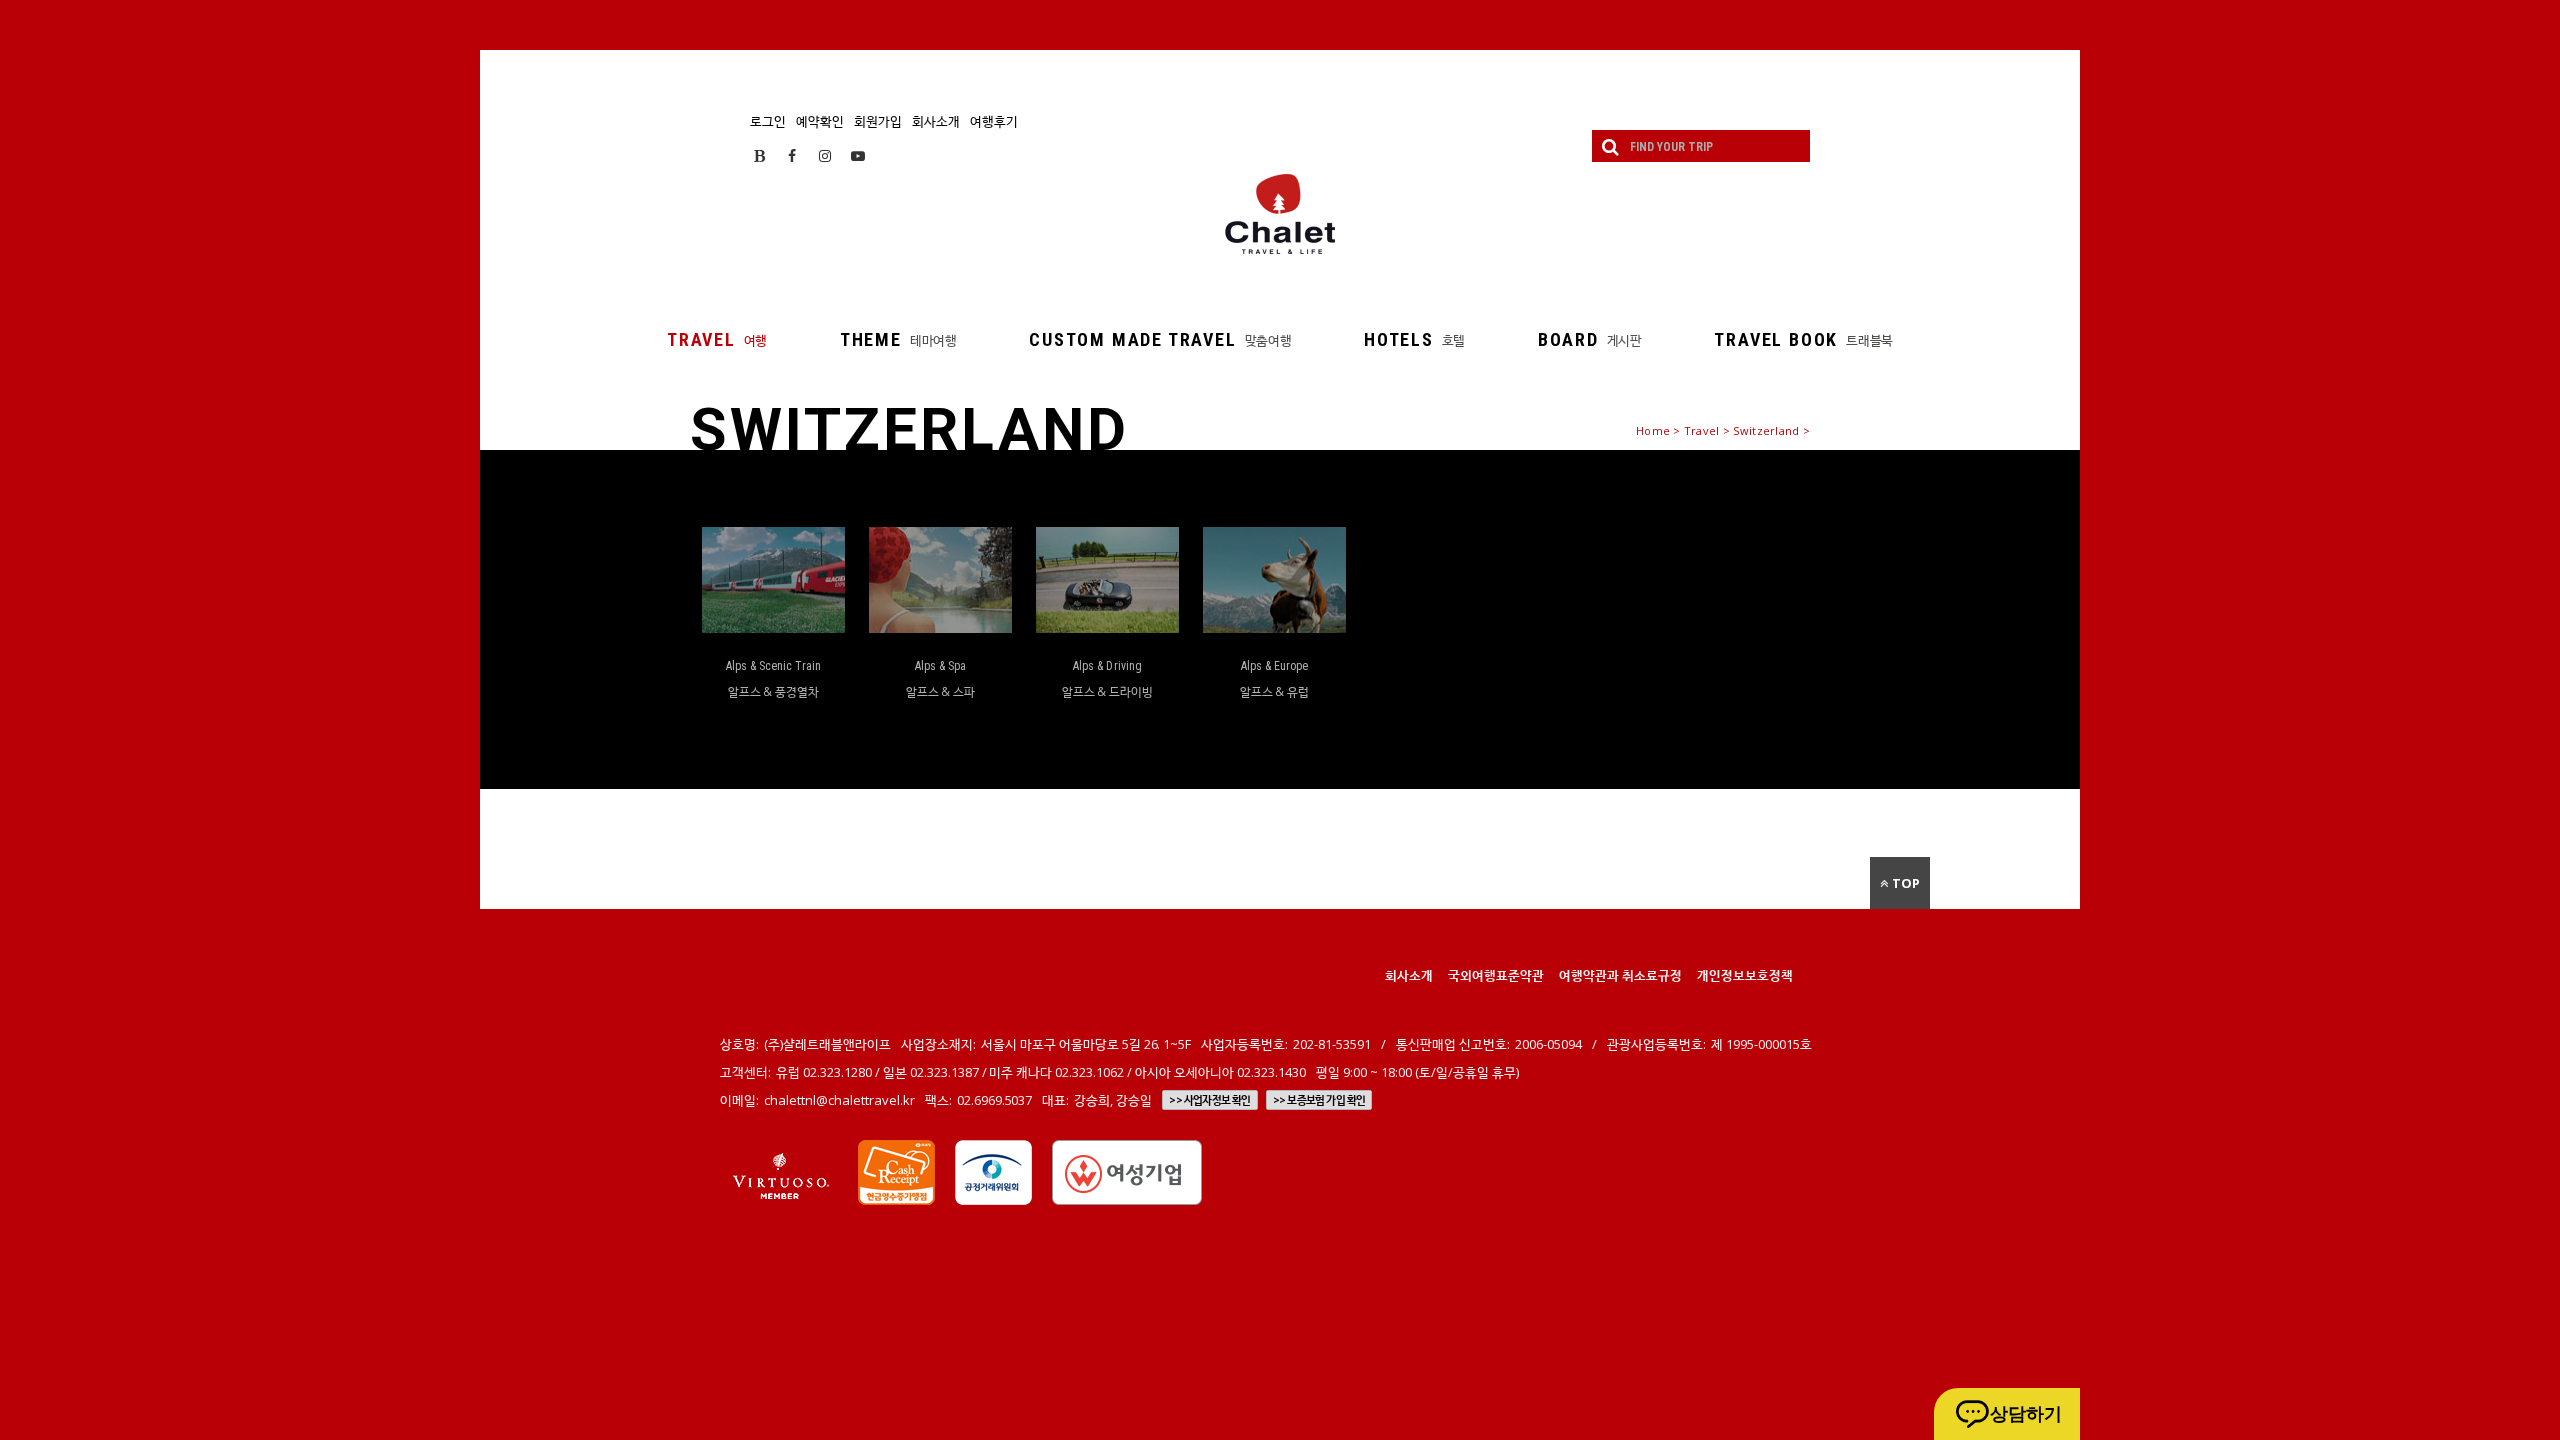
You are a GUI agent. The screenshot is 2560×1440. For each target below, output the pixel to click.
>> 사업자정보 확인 (1209, 1100)
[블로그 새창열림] (759, 155)
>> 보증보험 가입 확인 (1319, 1100)
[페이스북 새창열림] (792, 155)
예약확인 (820, 121)
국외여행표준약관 (1496, 975)
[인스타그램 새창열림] (825, 155)
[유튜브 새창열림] (858, 155)
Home (1653, 430)
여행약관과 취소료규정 (1620, 975)
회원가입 (878, 121)
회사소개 (936, 121)
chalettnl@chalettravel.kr (839, 1100)
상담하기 (2026, 1414)
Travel (1702, 430)
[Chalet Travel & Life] (1280, 214)
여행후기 (994, 121)
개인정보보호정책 (1745, 975)
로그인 (768, 121)
